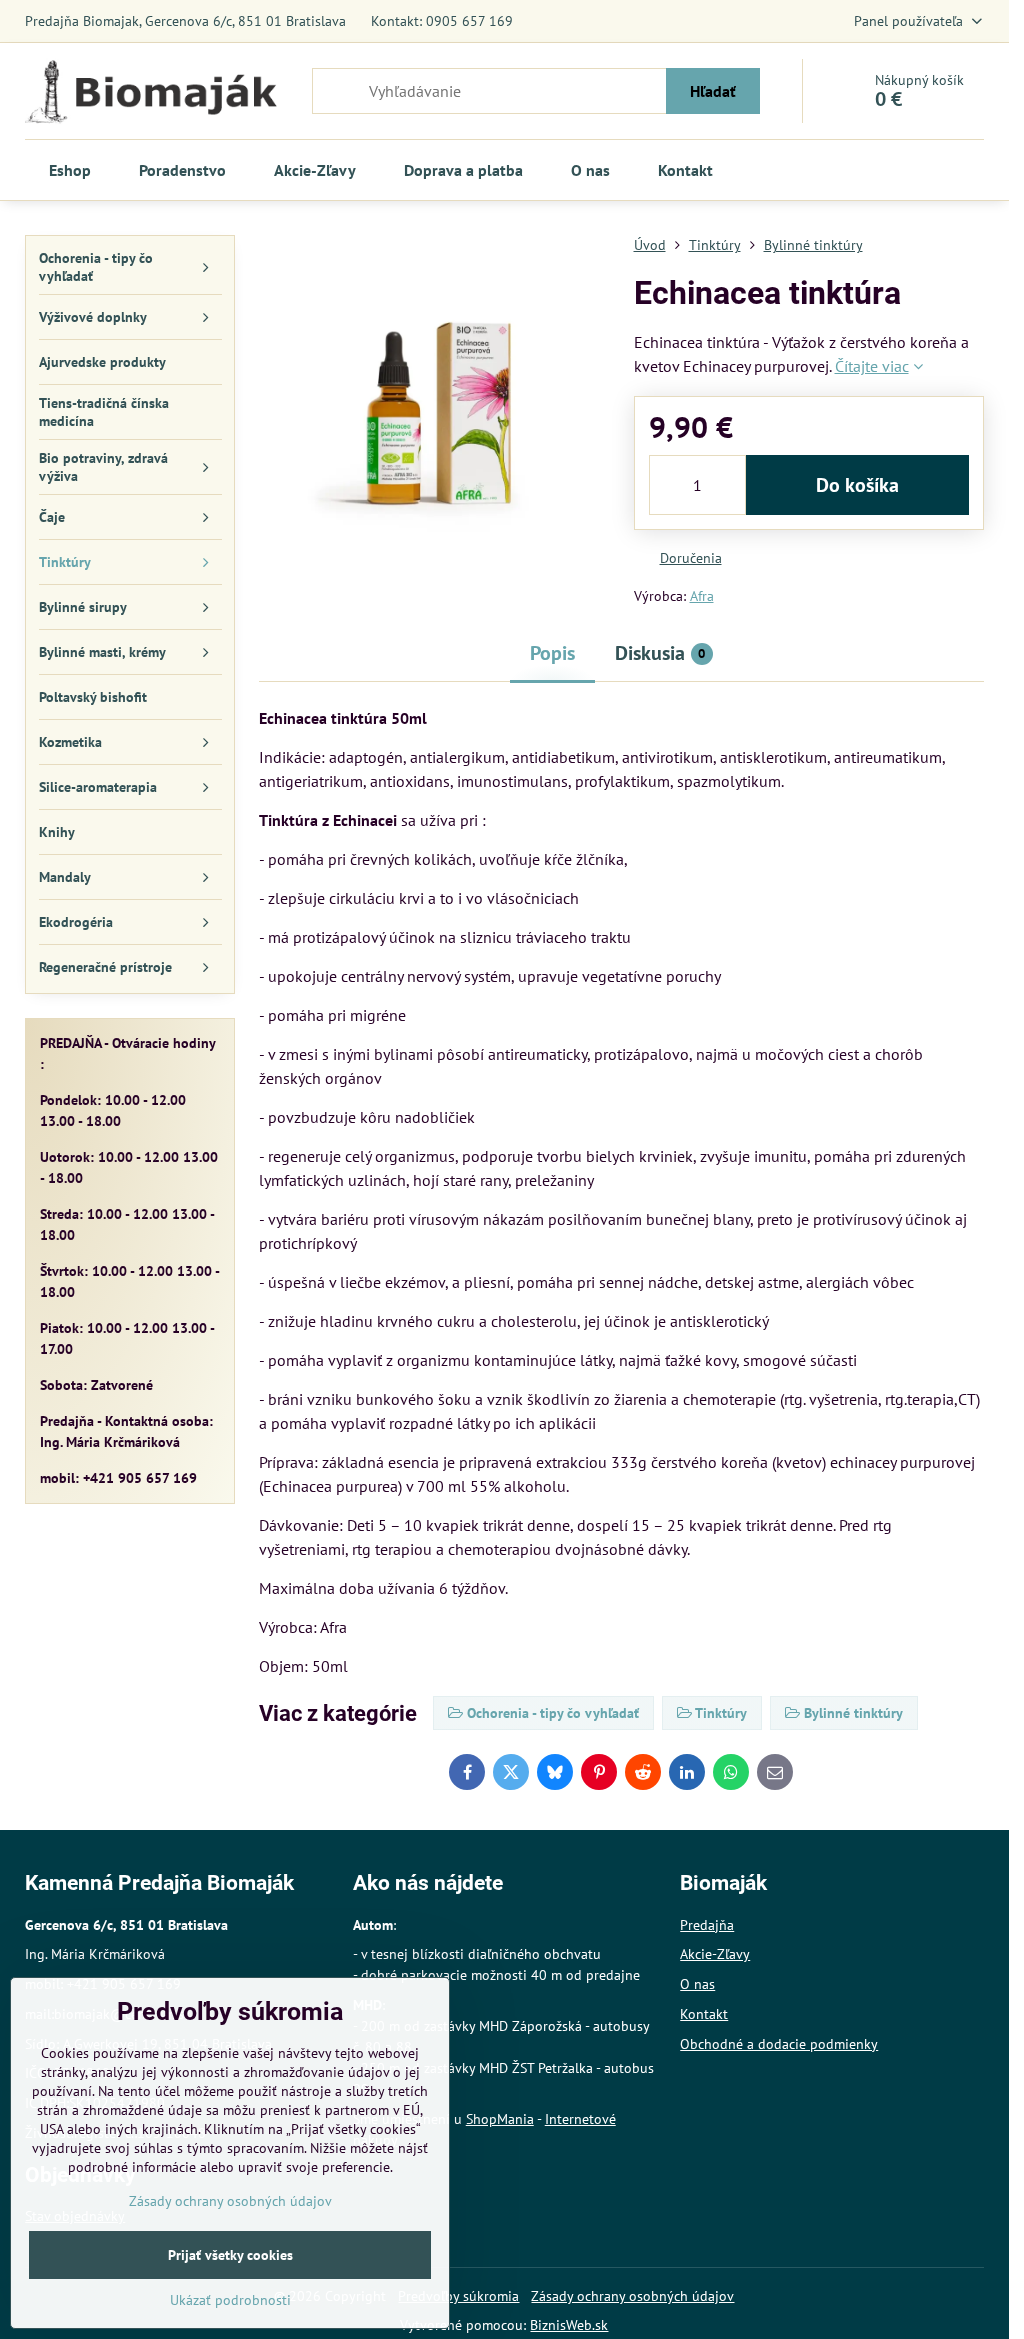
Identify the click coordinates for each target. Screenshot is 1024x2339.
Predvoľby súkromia (458, 2296)
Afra (702, 596)
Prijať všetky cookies (230, 2255)
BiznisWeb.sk (569, 2325)
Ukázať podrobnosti (230, 2300)
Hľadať (713, 91)
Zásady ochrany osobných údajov (632, 2296)
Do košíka (857, 485)
